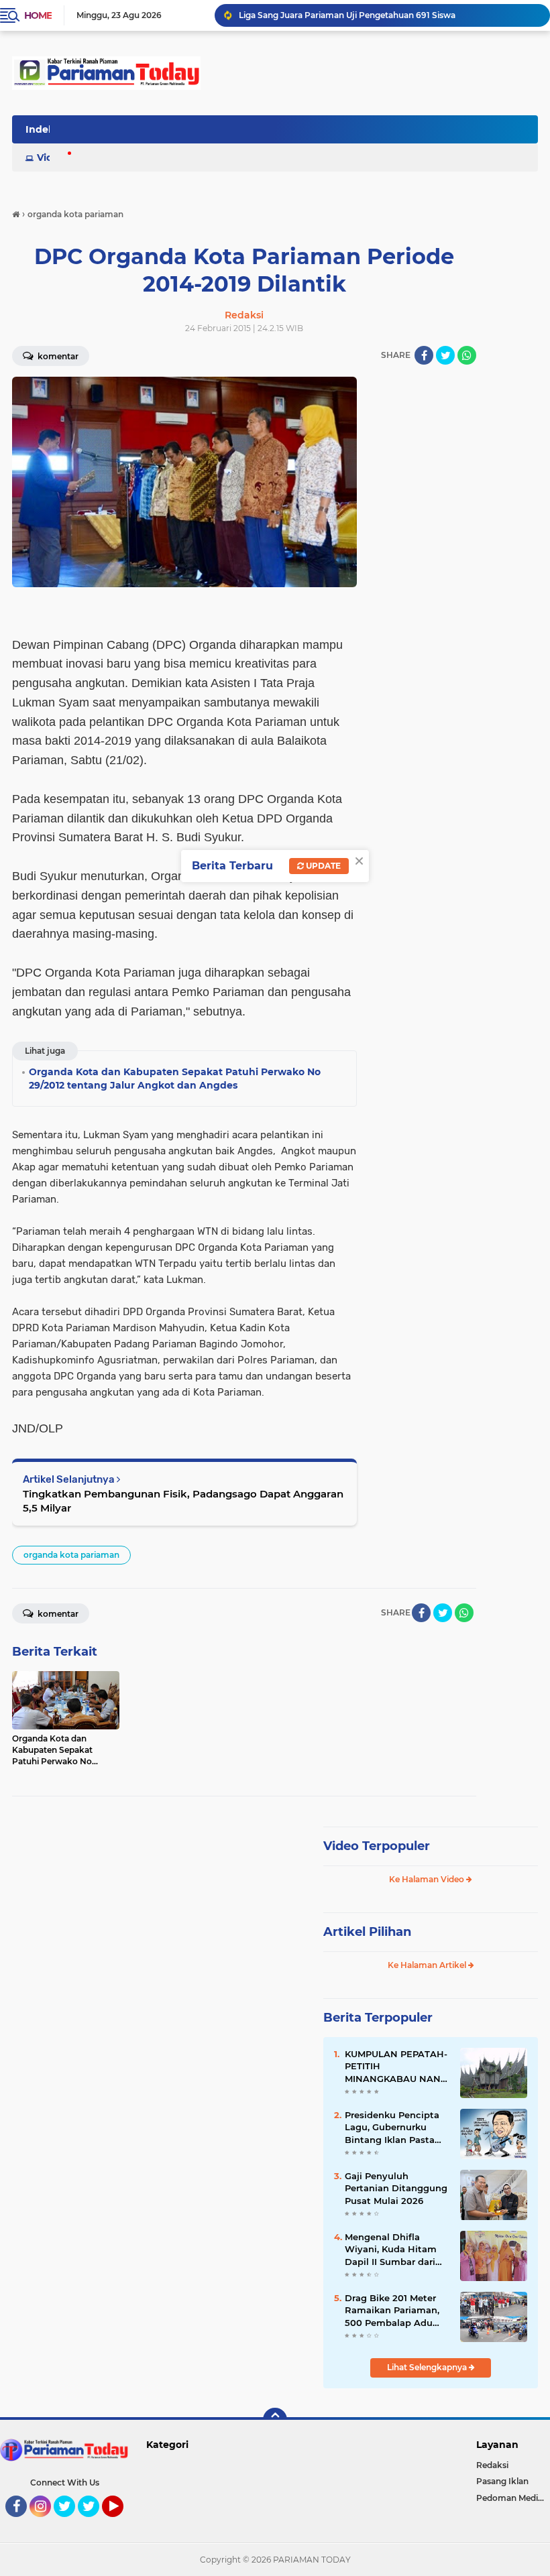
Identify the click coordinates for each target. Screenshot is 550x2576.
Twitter (70, 2523)
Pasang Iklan (502, 2481)
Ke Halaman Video (428, 1879)
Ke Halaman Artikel (428, 1965)
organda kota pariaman (71, 1555)
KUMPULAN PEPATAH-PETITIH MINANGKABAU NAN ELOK (396, 2067)
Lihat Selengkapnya (428, 2367)
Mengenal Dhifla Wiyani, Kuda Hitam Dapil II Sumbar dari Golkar (391, 2250)
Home (38, 15)
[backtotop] (275, 2420)
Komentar (57, 1614)
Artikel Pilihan (367, 1932)
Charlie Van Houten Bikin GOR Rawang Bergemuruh (345, 15)
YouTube (122, 2523)
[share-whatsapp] (467, 355)
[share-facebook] (424, 355)
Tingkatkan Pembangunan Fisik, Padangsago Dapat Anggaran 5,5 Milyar (183, 1501)
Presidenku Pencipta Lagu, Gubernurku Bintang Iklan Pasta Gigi (392, 2128)
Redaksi (492, 2465)
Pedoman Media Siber (513, 2498)
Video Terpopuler (377, 1846)
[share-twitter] (445, 355)
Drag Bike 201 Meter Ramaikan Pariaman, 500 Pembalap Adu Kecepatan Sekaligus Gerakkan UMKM (392, 2311)
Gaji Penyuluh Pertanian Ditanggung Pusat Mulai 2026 (396, 2188)
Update (322, 866)
